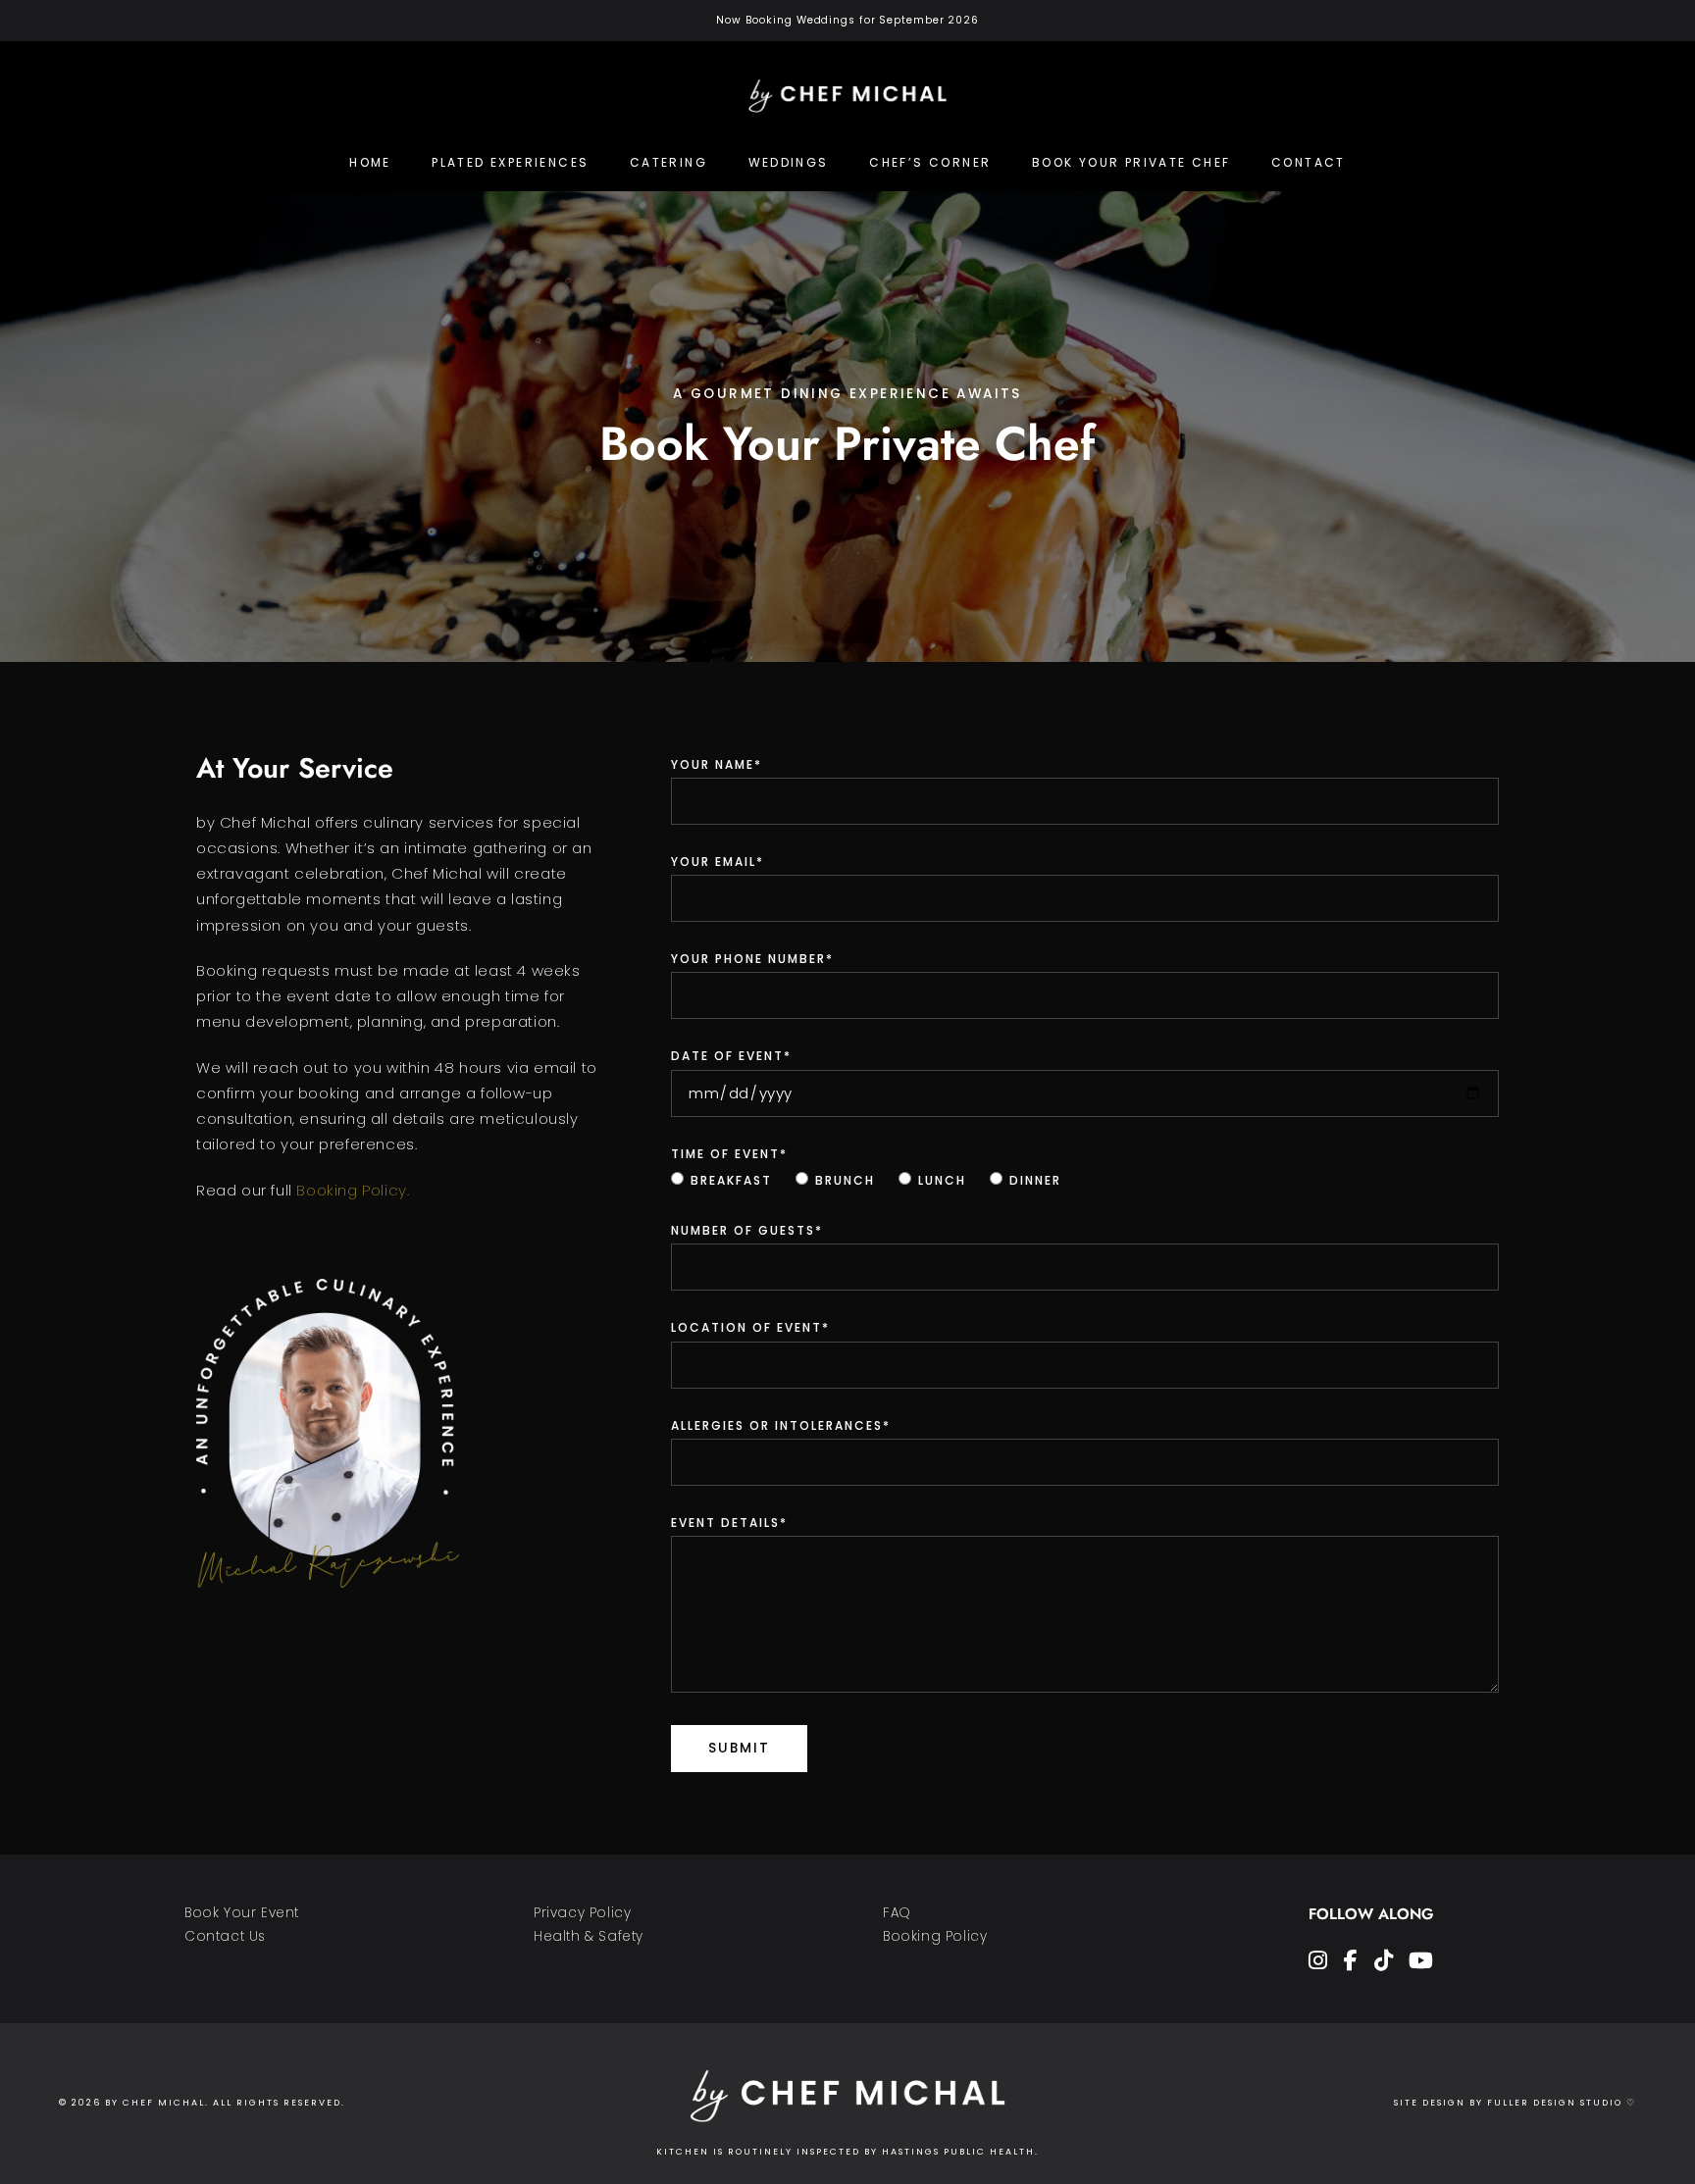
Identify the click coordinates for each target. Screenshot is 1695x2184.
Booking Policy (935, 1936)
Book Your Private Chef (1131, 162)
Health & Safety (589, 1936)
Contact (1309, 162)
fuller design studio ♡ (1562, 2103)
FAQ (897, 1913)
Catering (668, 162)
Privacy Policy (582, 1913)
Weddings (789, 162)
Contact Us (225, 1936)
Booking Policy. (353, 1190)
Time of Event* (729, 1154)
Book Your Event (242, 1913)
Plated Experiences (510, 162)
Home (370, 162)
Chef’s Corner (930, 162)
